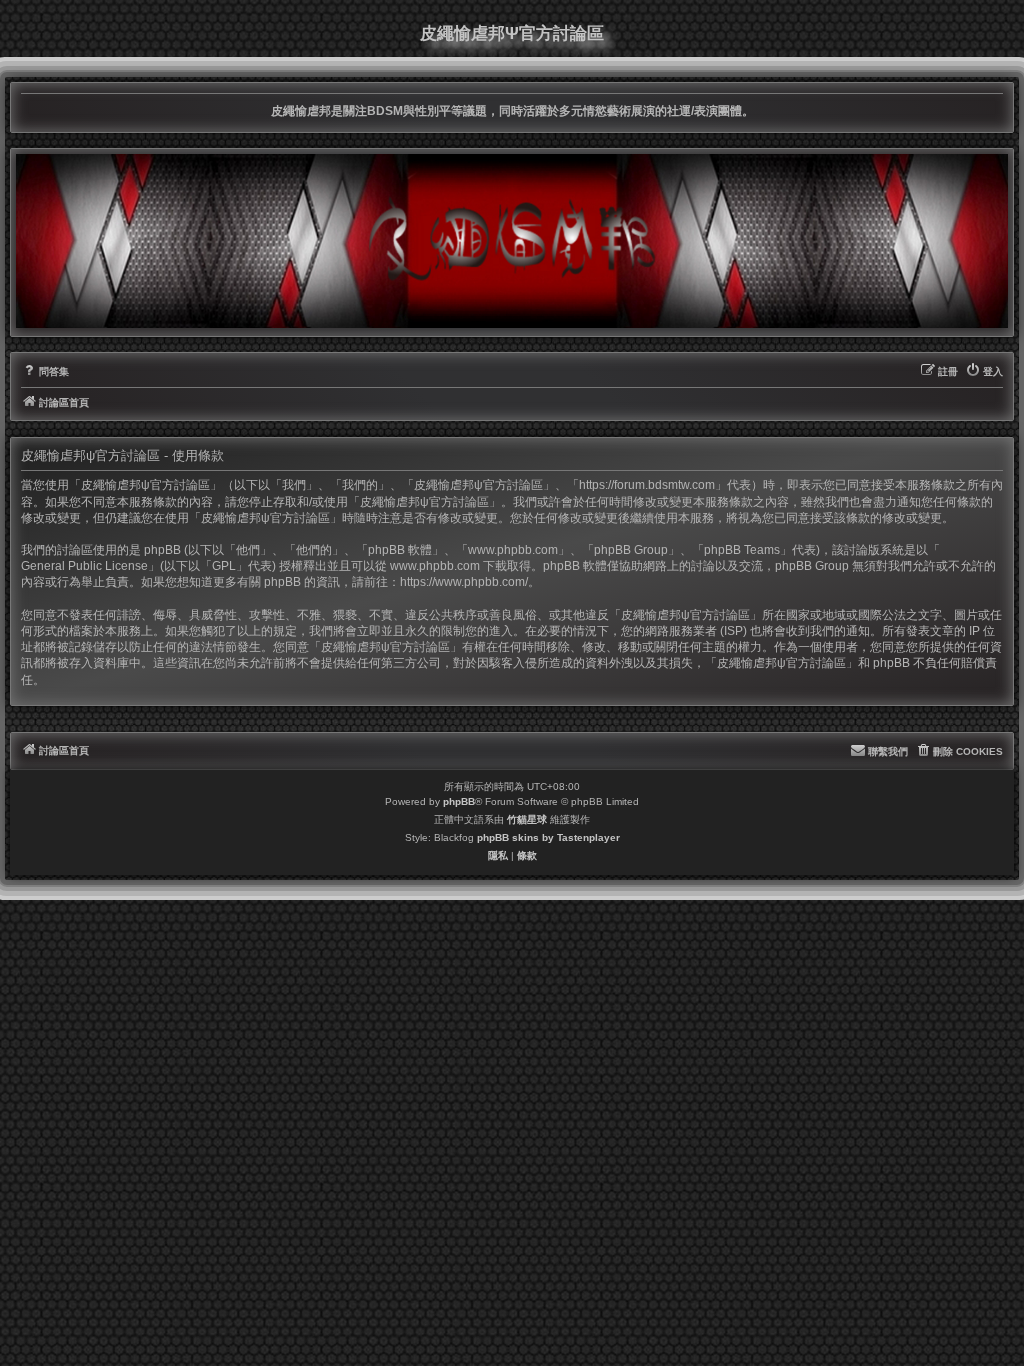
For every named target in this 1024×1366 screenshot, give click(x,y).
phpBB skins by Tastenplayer (548, 837)
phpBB (459, 801)
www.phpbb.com (435, 566)
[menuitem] (45, 372)
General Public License (84, 566)
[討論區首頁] (512, 241)
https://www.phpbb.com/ (464, 582)
